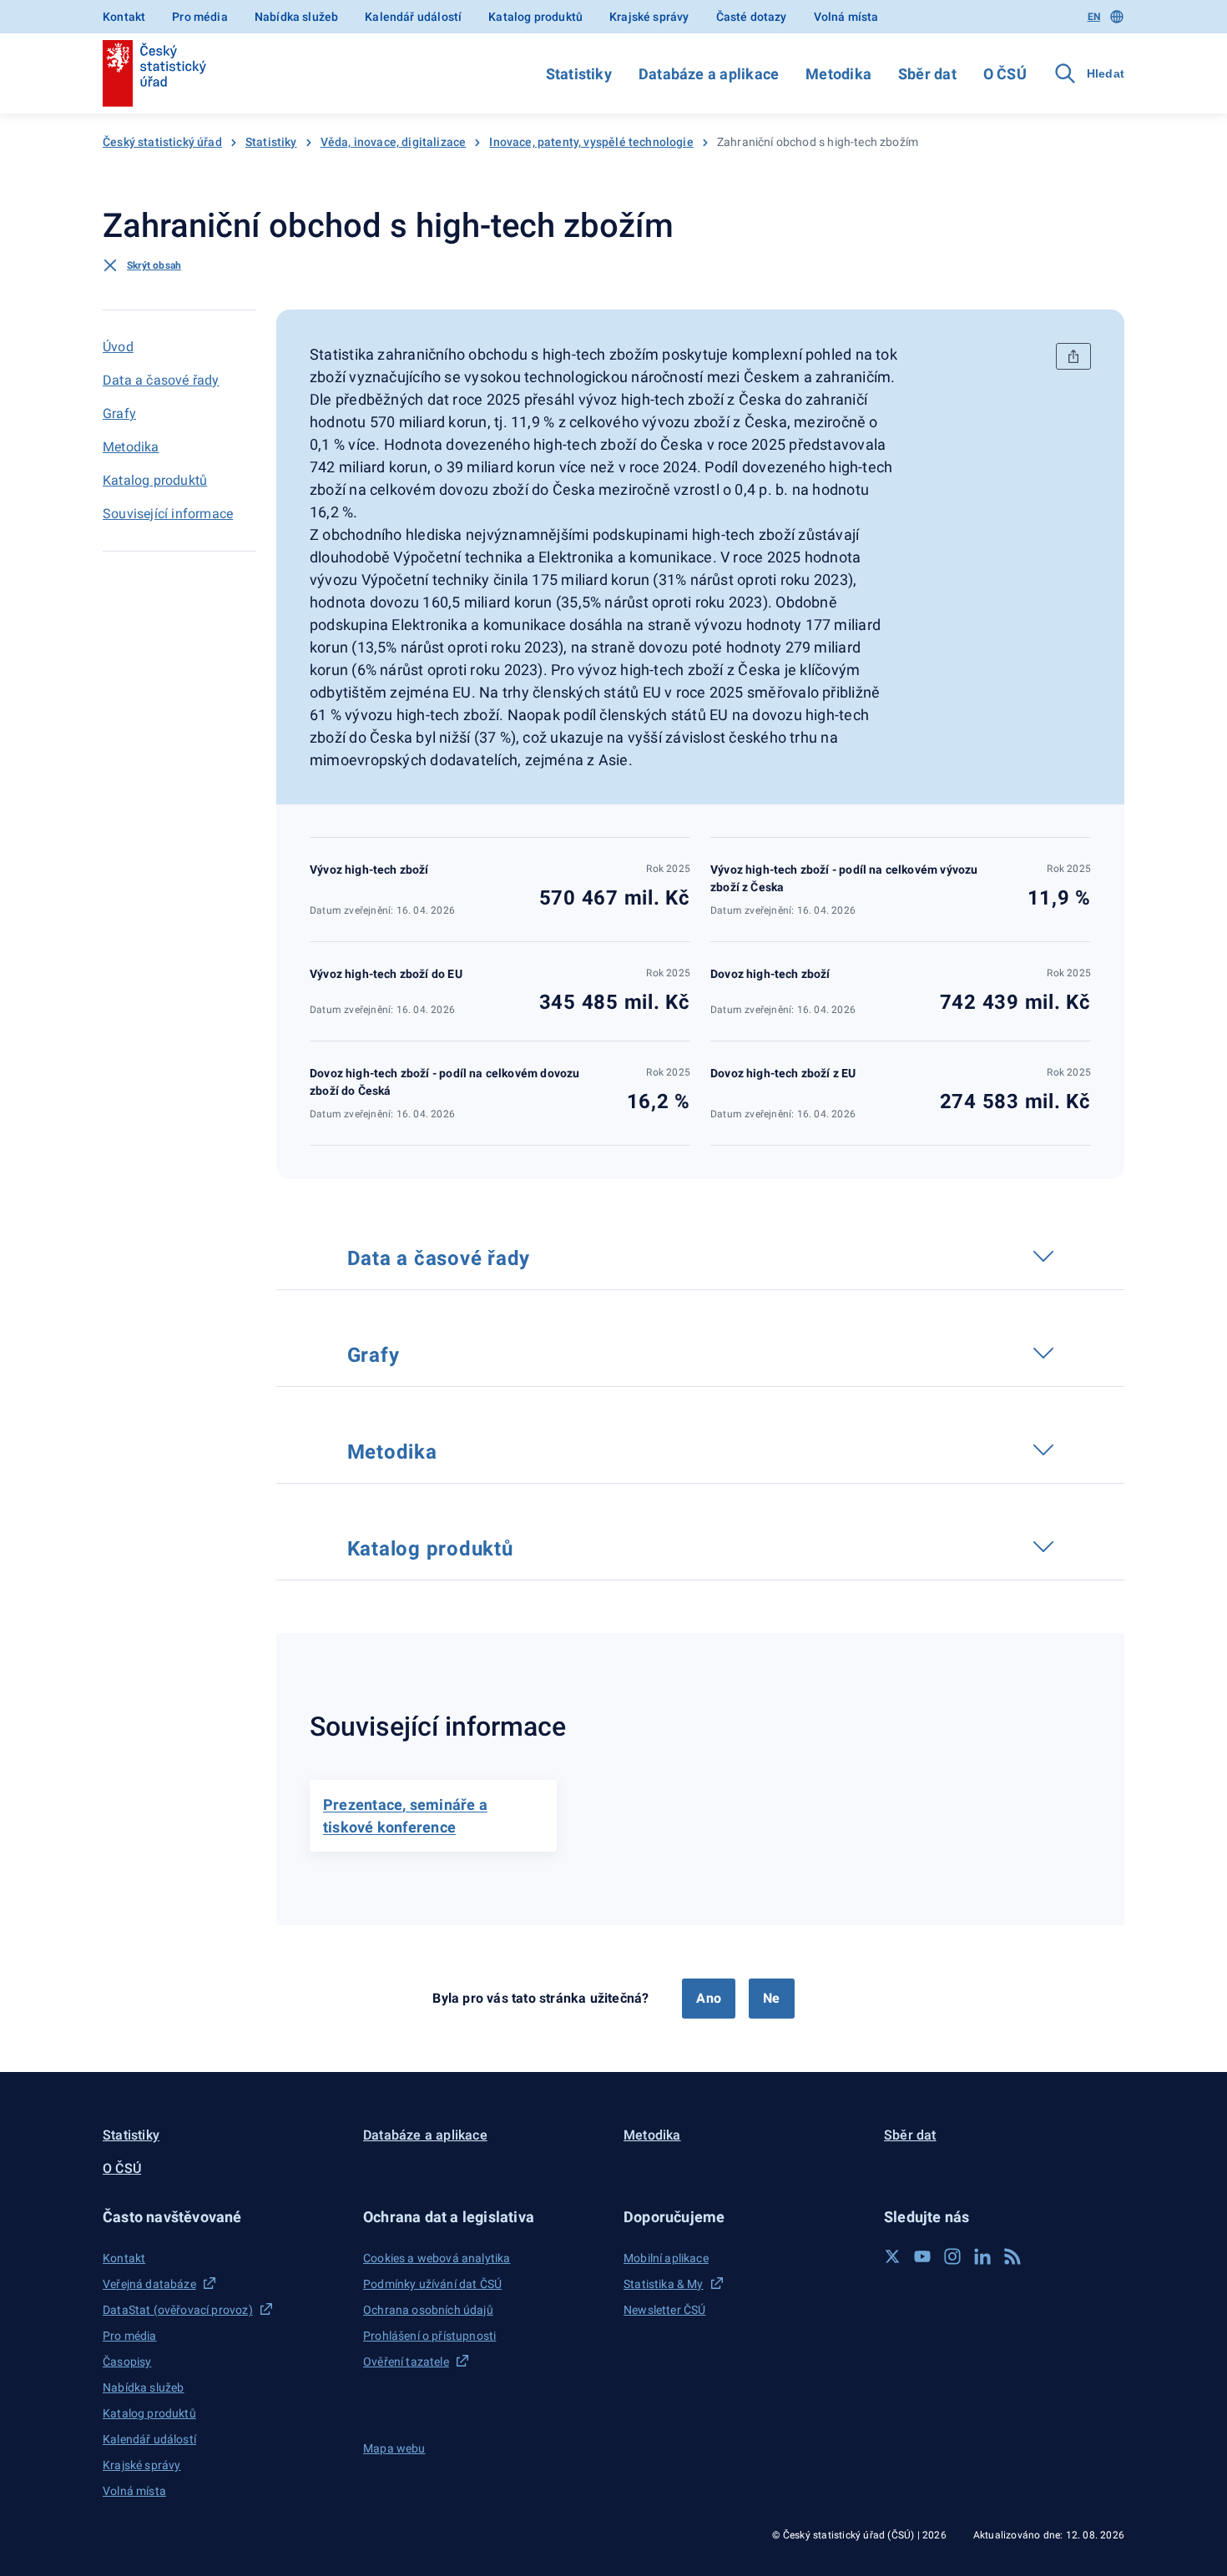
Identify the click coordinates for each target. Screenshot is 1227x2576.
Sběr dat (927, 74)
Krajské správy (649, 17)
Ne (771, 1998)
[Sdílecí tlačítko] (1073, 356)
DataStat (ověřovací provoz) (178, 2310)
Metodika (838, 74)
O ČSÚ (1005, 74)
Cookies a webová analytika (437, 2258)
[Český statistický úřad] (154, 73)
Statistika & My (664, 2284)
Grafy (119, 413)
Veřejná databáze (149, 2284)
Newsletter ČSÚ (664, 2310)
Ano (709, 1998)
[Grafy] (415, 1353)
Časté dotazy (752, 17)
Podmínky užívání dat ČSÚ (432, 2284)
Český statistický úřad (162, 142)
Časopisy (127, 2362)
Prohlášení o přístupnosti (429, 2336)
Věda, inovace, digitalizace (394, 142)
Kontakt (124, 17)
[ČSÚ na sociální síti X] (892, 2256)
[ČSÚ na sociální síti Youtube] (922, 2256)
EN (1094, 17)
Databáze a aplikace (709, 74)
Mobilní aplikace (666, 2258)
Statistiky (579, 74)
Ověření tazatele (406, 2362)
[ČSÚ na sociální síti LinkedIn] (982, 2256)
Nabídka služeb (296, 17)
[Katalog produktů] (528, 1546)
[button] (223, 2217)
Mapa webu (394, 2448)
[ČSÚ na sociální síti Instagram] (952, 2256)
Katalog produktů (535, 17)
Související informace (168, 514)
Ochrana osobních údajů (428, 2310)
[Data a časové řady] (546, 1256)
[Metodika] (452, 1449)
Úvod (118, 347)
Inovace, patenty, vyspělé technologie (591, 142)
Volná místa (846, 17)
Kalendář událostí (413, 17)
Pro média (200, 17)
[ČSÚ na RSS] (1012, 2256)
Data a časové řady (161, 380)
